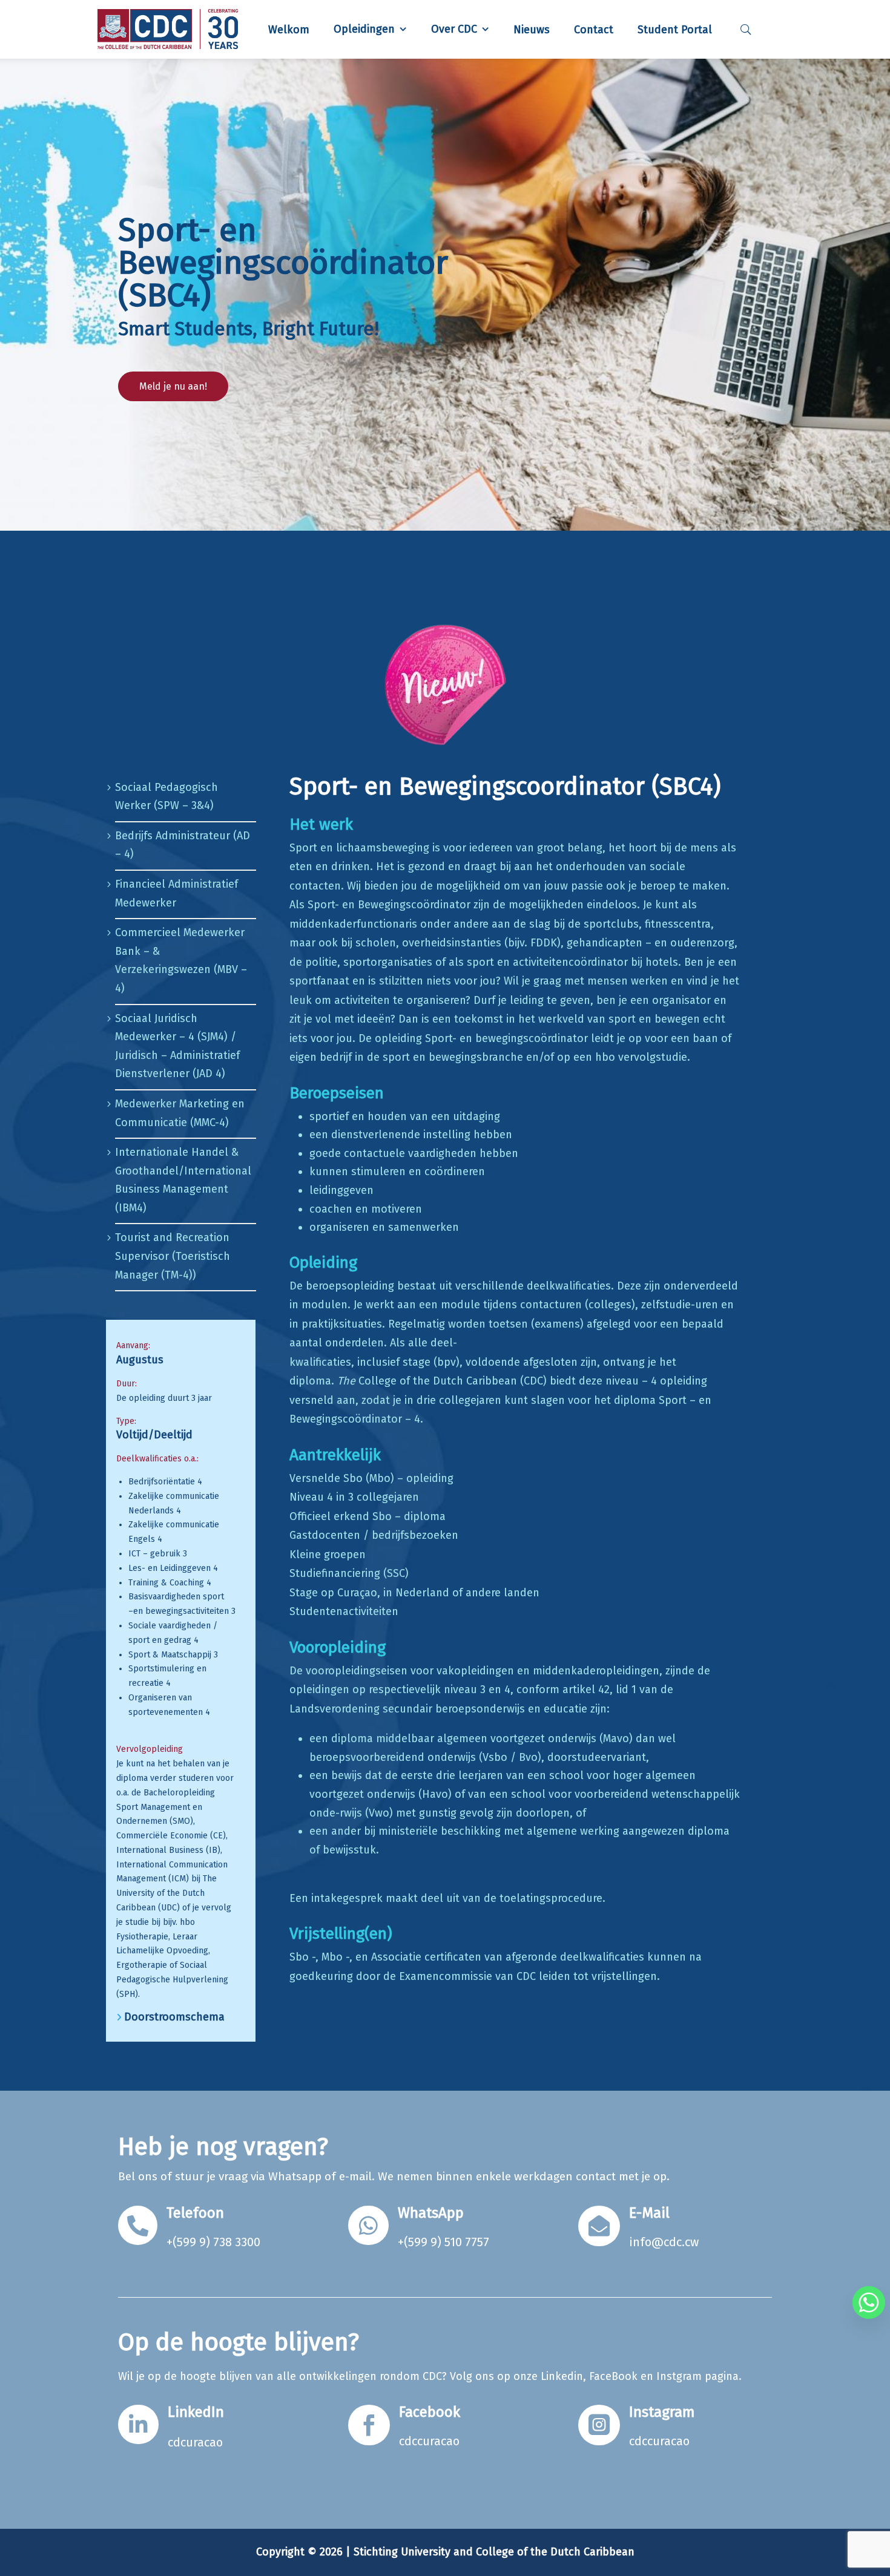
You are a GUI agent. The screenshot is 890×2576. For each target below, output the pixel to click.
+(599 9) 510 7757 (443, 2242)
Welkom (289, 30)
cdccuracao (429, 2441)
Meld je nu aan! (173, 386)
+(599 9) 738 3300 (213, 2242)
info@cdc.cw (664, 2242)
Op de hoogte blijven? (239, 2342)
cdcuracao (195, 2442)
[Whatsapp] (869, 2302)
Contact (594, 30)
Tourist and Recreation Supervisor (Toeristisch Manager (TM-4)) (173, 1256)
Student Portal (675, 30)
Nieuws (532, 30)
